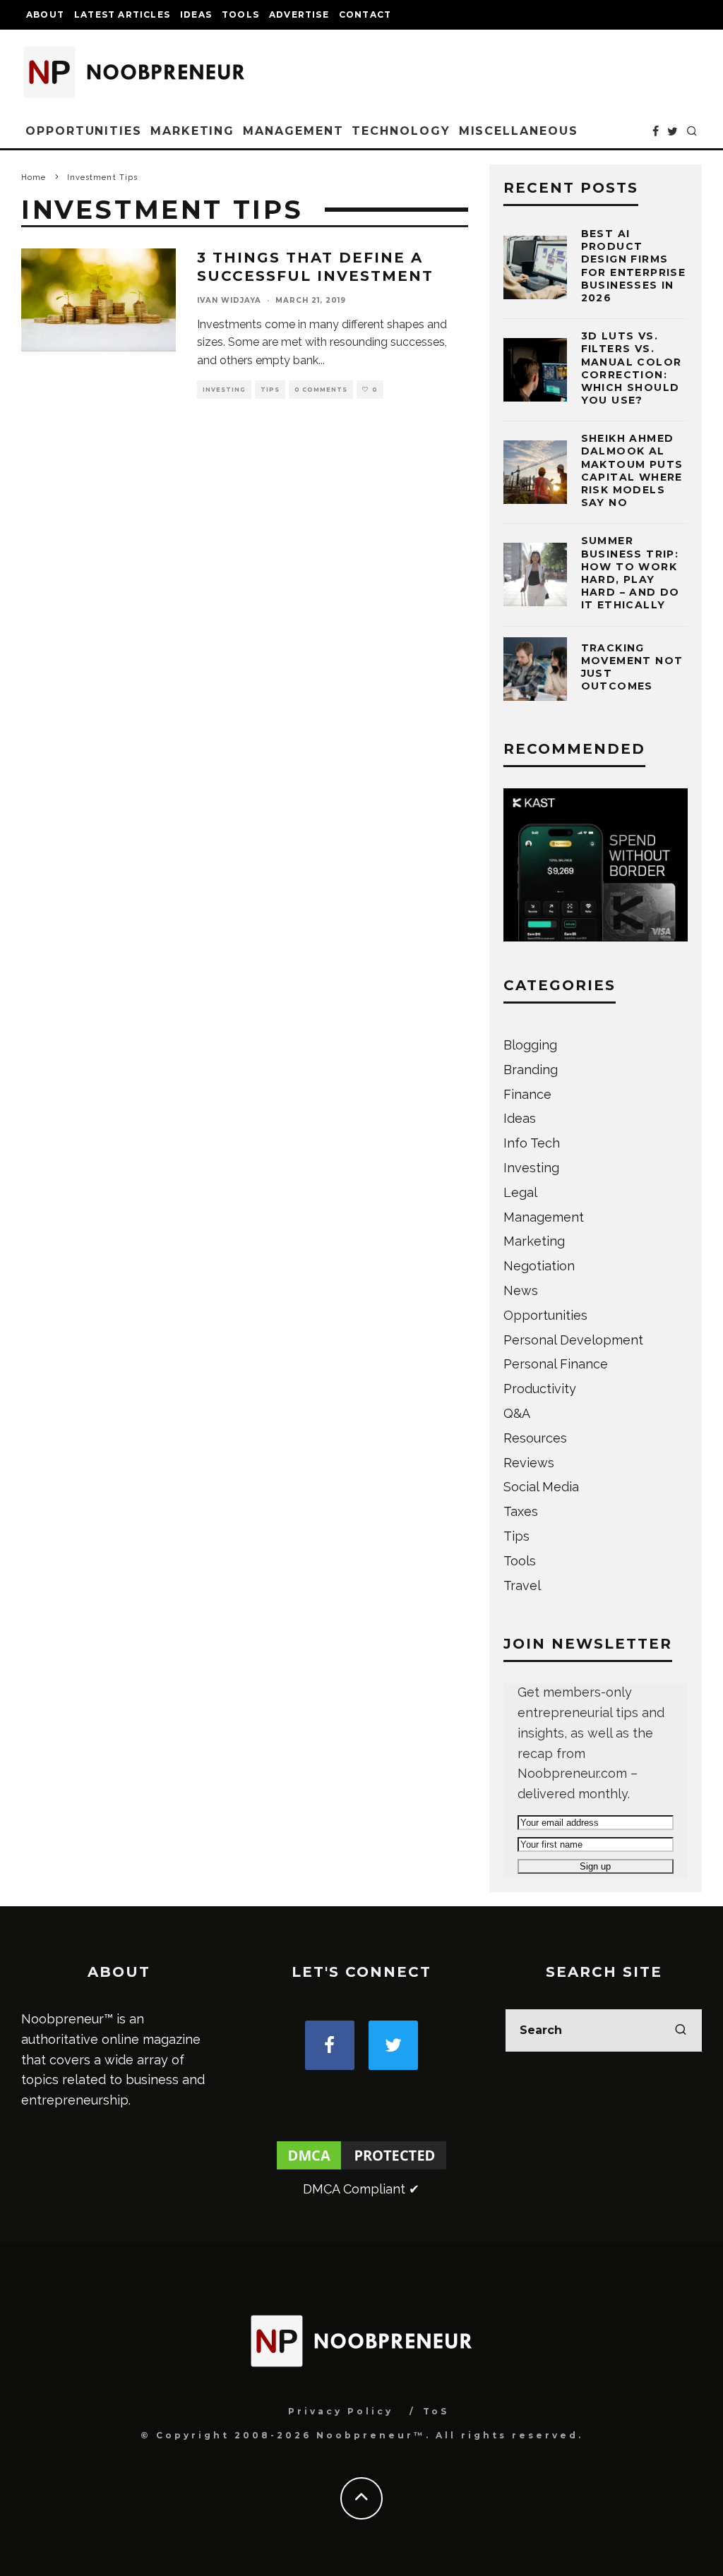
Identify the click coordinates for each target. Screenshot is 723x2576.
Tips (270, 390)
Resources (535, 1438)
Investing (224, 390)
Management (293, 131)
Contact (365, 14)
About (45, 14)
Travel (522, 1585)
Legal (520, 1192)
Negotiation (539, 1266)
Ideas (196, 14)
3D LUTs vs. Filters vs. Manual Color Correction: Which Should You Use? (632, 368)
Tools (240, 14)
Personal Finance (556, 1364)
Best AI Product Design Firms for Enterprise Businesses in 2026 (634, 266)
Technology (401, 131)
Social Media (541, 1487)
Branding (531, 1070)
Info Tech (532, 1143)
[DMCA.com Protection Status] (361, 2168)
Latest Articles (122, 14)
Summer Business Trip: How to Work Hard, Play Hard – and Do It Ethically (631, 573)
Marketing (192, 131)
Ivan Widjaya (229, 300)
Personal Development (573, 1340)
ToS (436, 2411)
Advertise (299, 14)
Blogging (530, 1045)
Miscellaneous (519, 131)
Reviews (529, 1463)
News (521, 1290)
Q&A (517, 1413)
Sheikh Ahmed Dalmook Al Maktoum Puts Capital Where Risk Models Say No (632, 470)
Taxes (521, 1511)
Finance (527, 1094)
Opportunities (84, 131)
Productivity (540, 1389)
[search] (681, 2030)
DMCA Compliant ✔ (361, 2189)
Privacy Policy (341, 2411)
